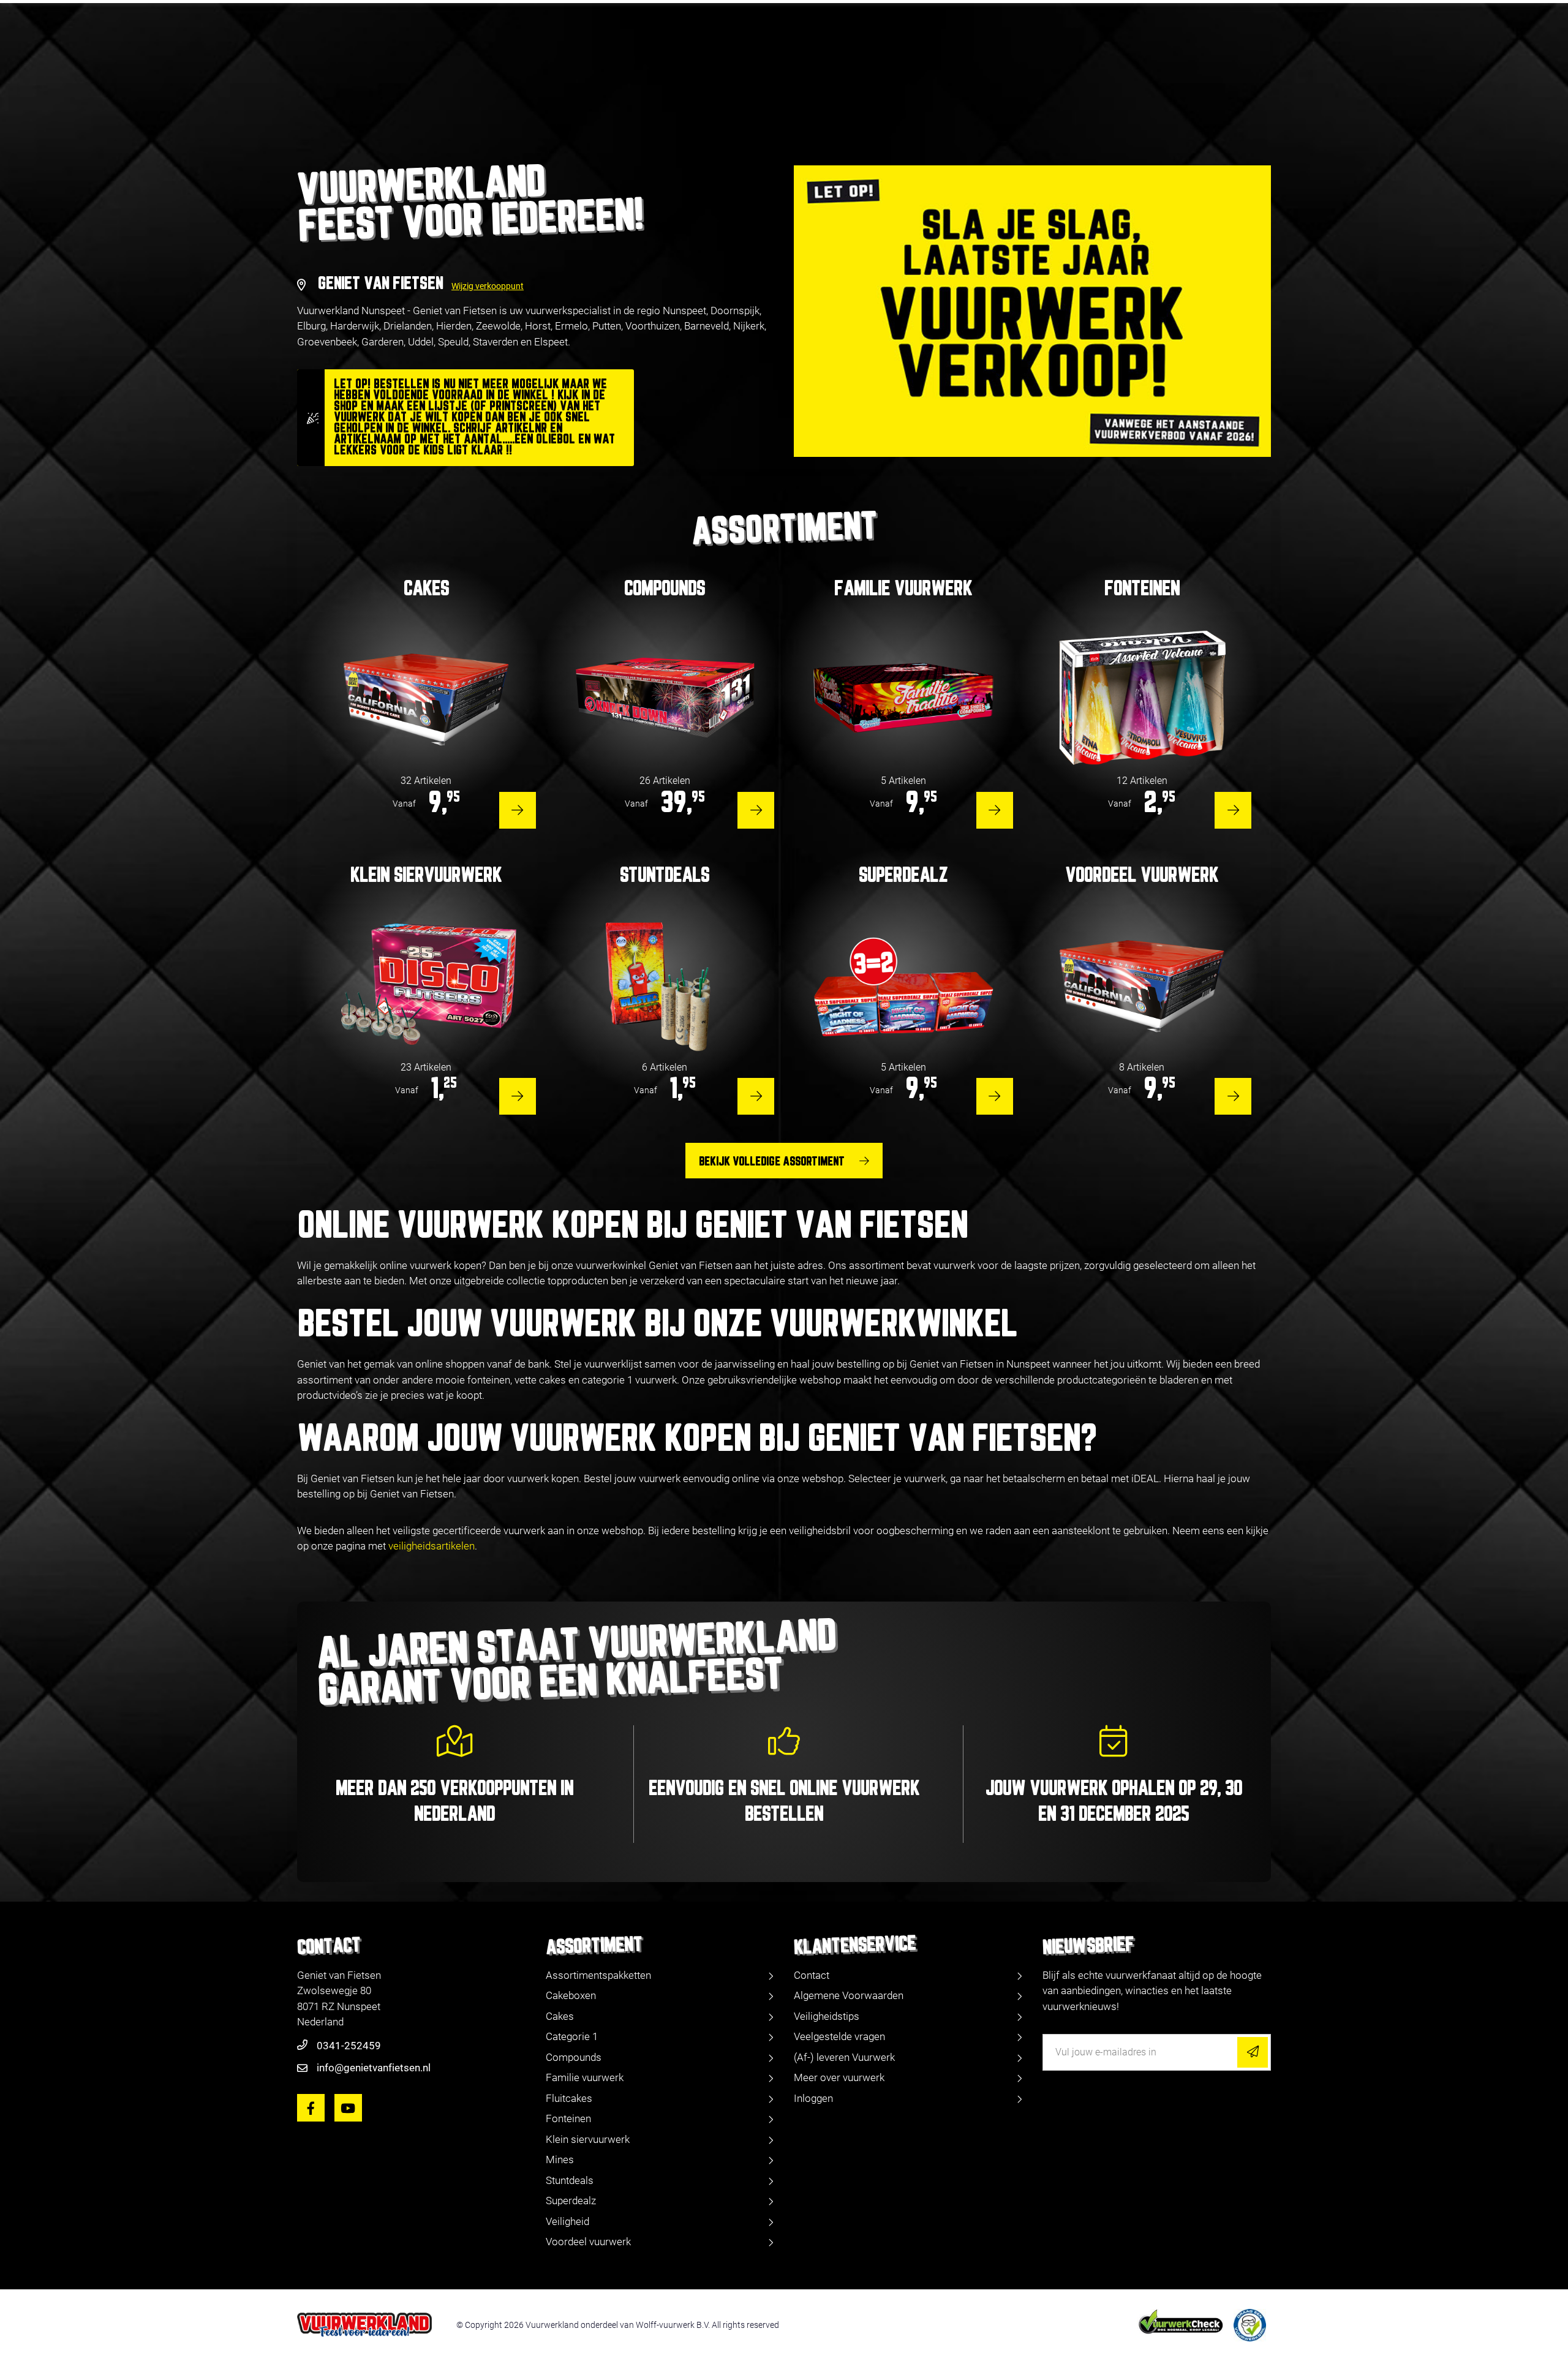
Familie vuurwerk (585, 2077)
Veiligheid (567, 2221)
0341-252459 (349, 2046)
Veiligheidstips (827, 2016)
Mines (560, 2160)
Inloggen (813, 2098)
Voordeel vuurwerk (588, 2242)
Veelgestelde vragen (839, 2036)
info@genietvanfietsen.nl (374, 2068)
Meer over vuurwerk (839, 2077)
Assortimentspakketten (598, 1975)
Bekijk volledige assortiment (772, 1162)
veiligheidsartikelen (432, 1546)
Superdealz (571, 2201)
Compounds (574, 2057)
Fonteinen (568, 2118)
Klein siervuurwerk (588, 2139)
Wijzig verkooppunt (488, 286)
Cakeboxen (571, 1995)
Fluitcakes (569, 2098)
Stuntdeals (570, 2180)
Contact (812, 1975)
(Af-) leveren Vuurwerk (844, 2057)
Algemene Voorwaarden (849, 1995)
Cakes (560, 2016)
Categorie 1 (572, 2036)
